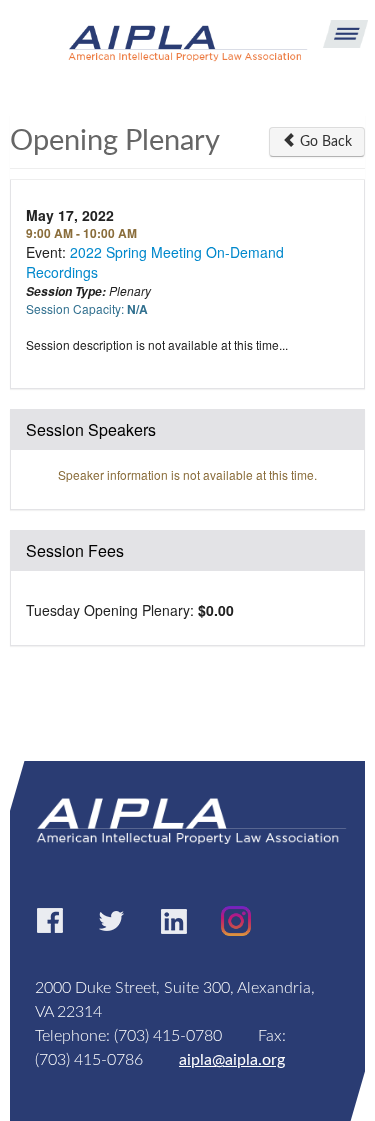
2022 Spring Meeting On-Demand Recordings (155, 262)
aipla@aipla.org (232, 1060)
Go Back (324, 142)
